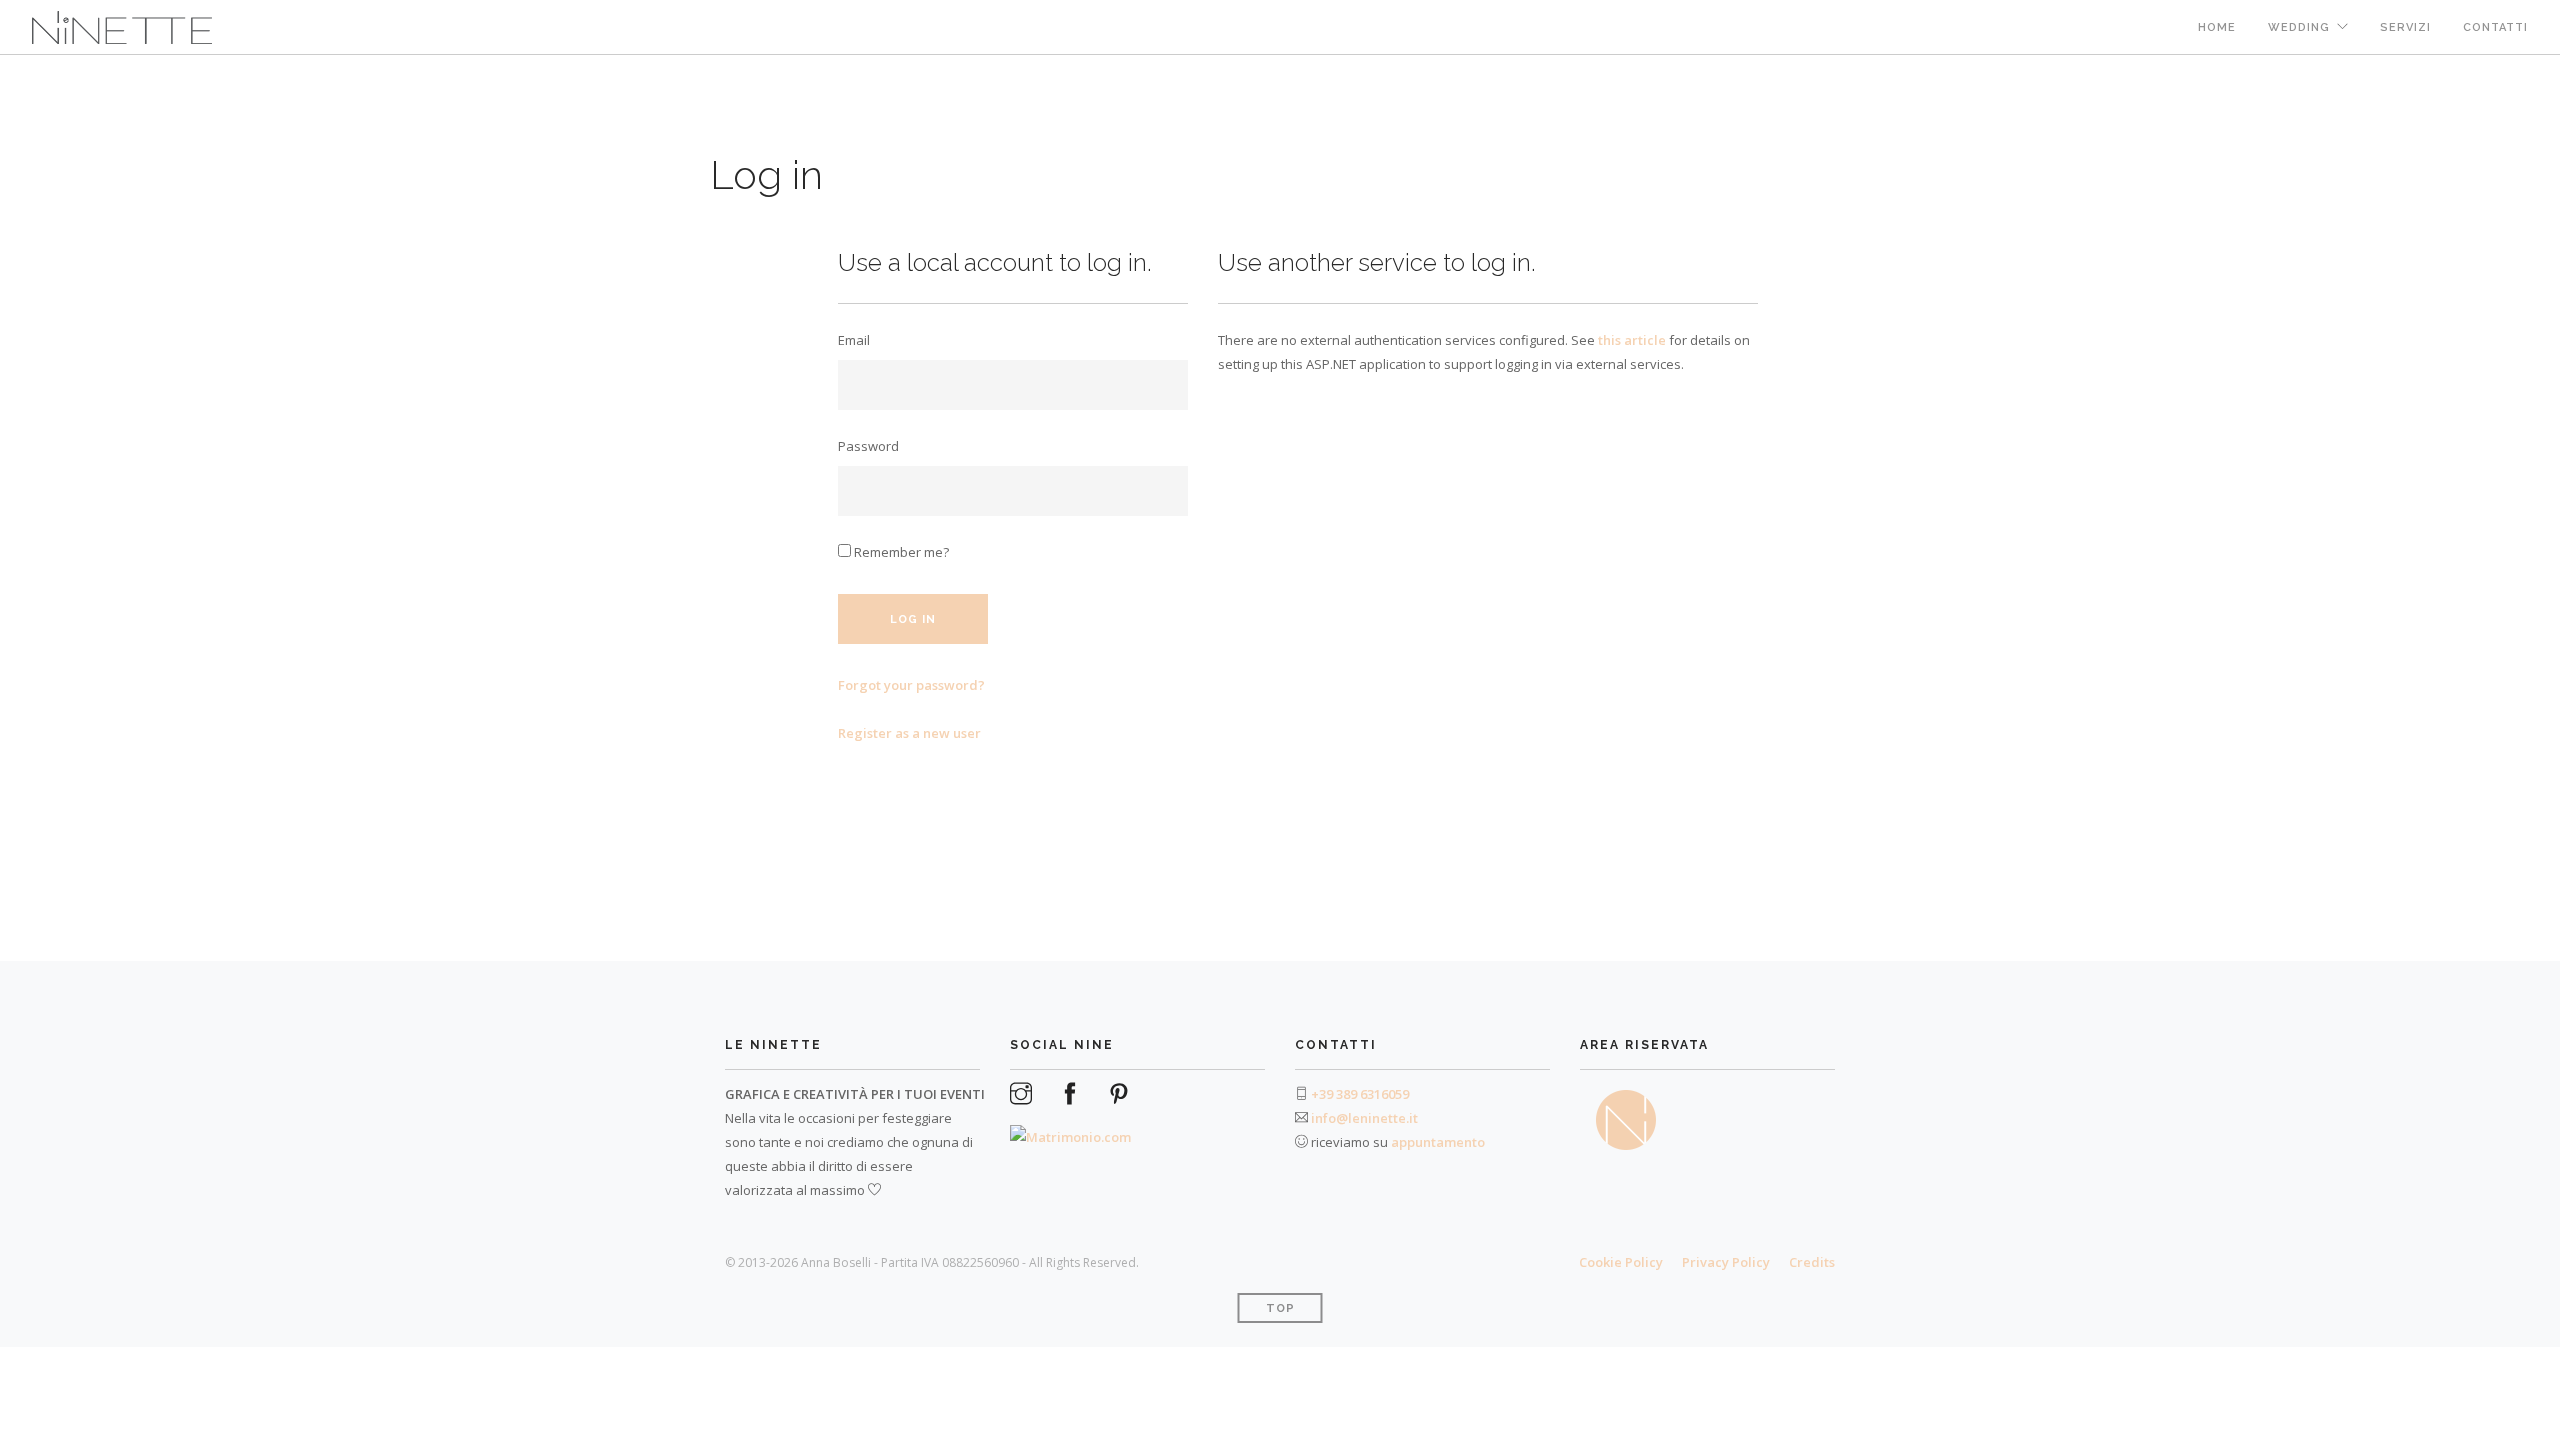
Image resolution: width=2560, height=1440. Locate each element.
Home (2217, 27)
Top (1280, 1308)
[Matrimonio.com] (1070, 1128)
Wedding (2299, 27)
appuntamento (1438, 1142)
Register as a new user (909, 733)
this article (1632, 340)
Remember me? (900, 552)
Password (868, 446)
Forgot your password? (911, 685)
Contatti (2495, 27)
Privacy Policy (1726, 1262)
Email (854, 340)
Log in (913, 619)
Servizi (2405, 27)
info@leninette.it (1364, 1118)
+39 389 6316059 (1360, 1094)
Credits (1812, 1262)
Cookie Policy (1621, 1262)
